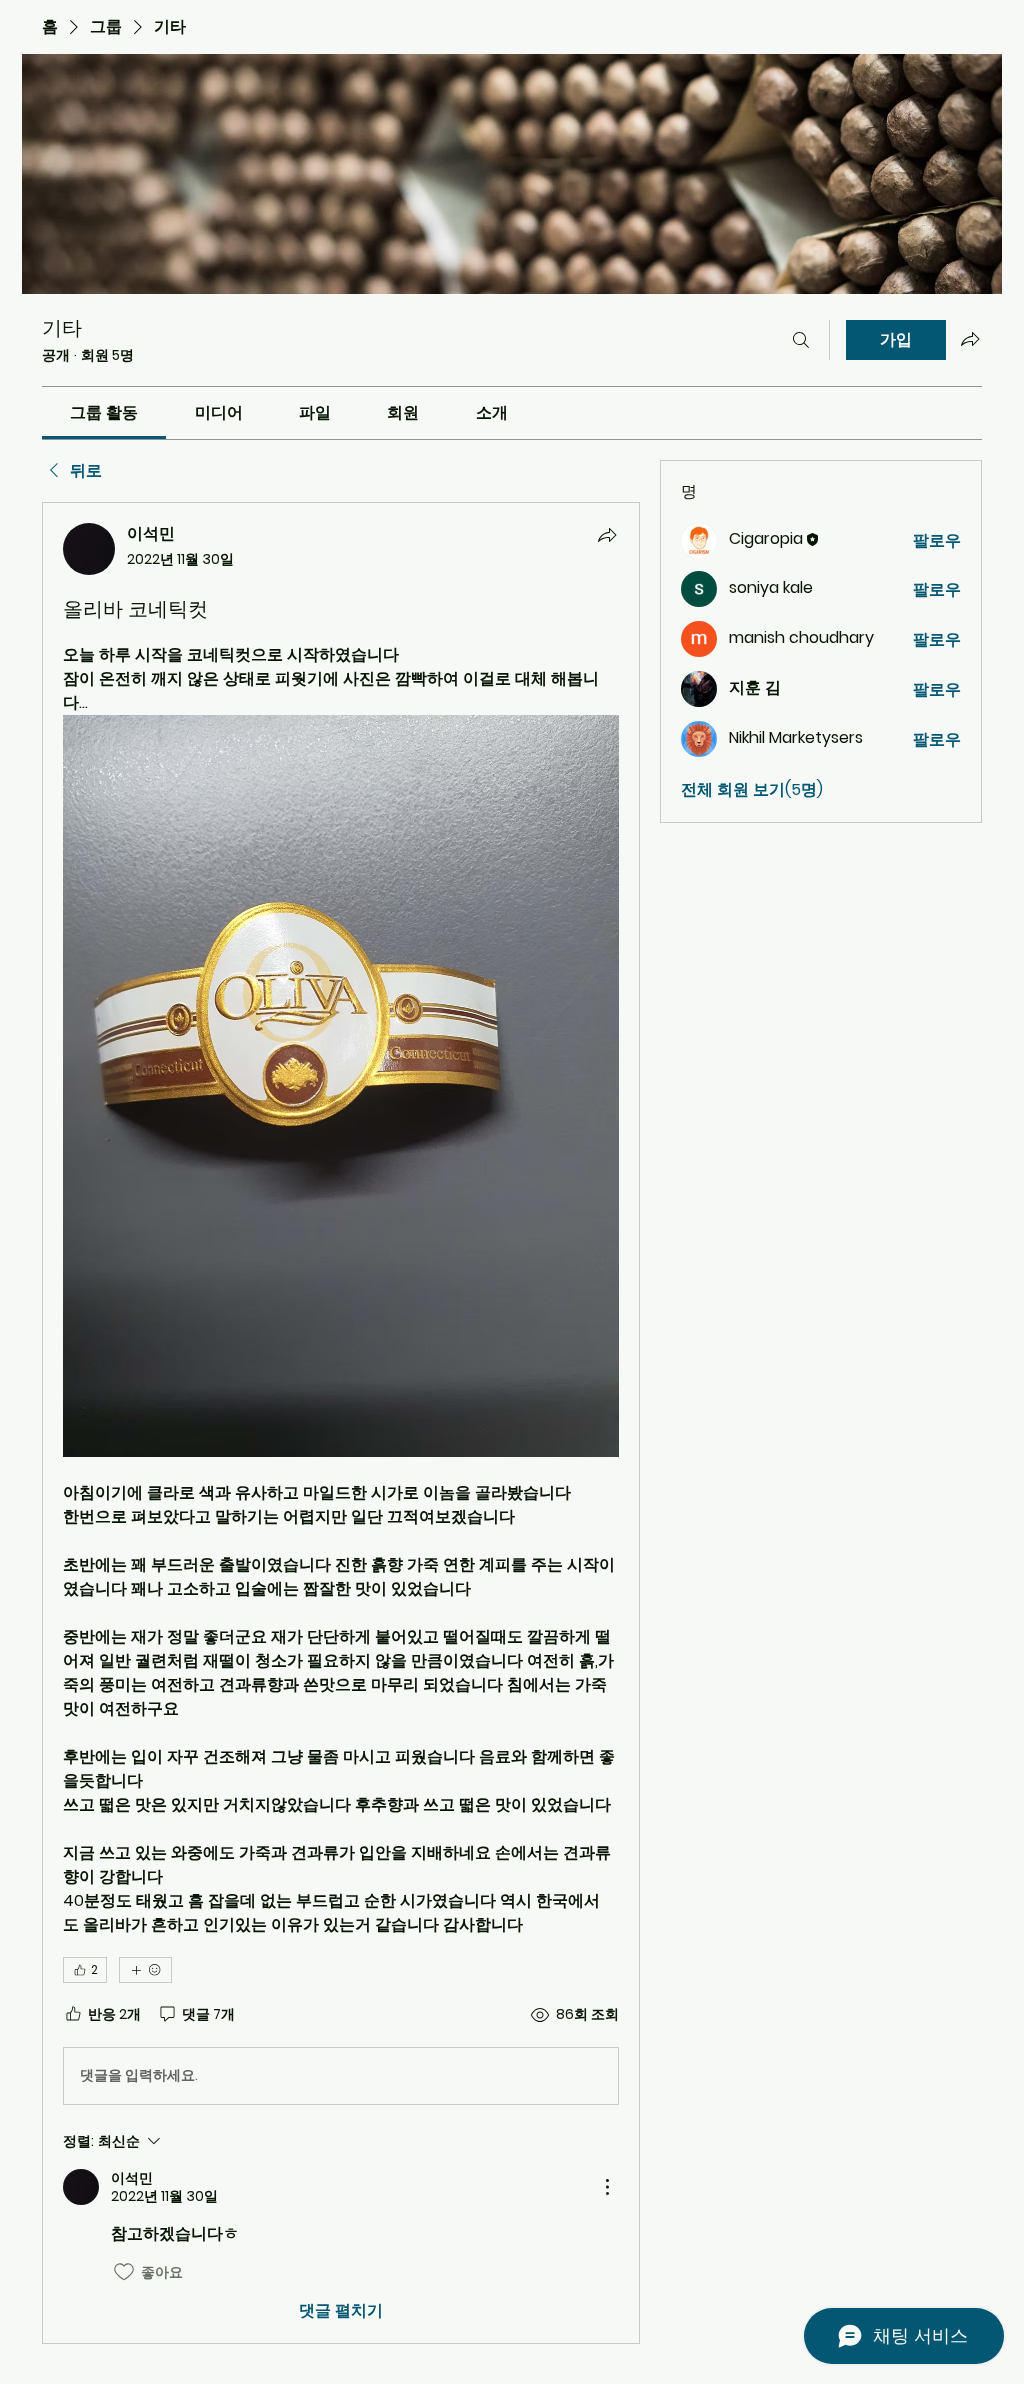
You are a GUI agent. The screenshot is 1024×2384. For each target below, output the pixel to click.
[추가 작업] (607, 2187)
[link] (104, 412)
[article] (341, 1423)
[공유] (607, 535)
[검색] (801, 340)
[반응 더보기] (145, 1970)
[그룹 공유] (970, 339)
